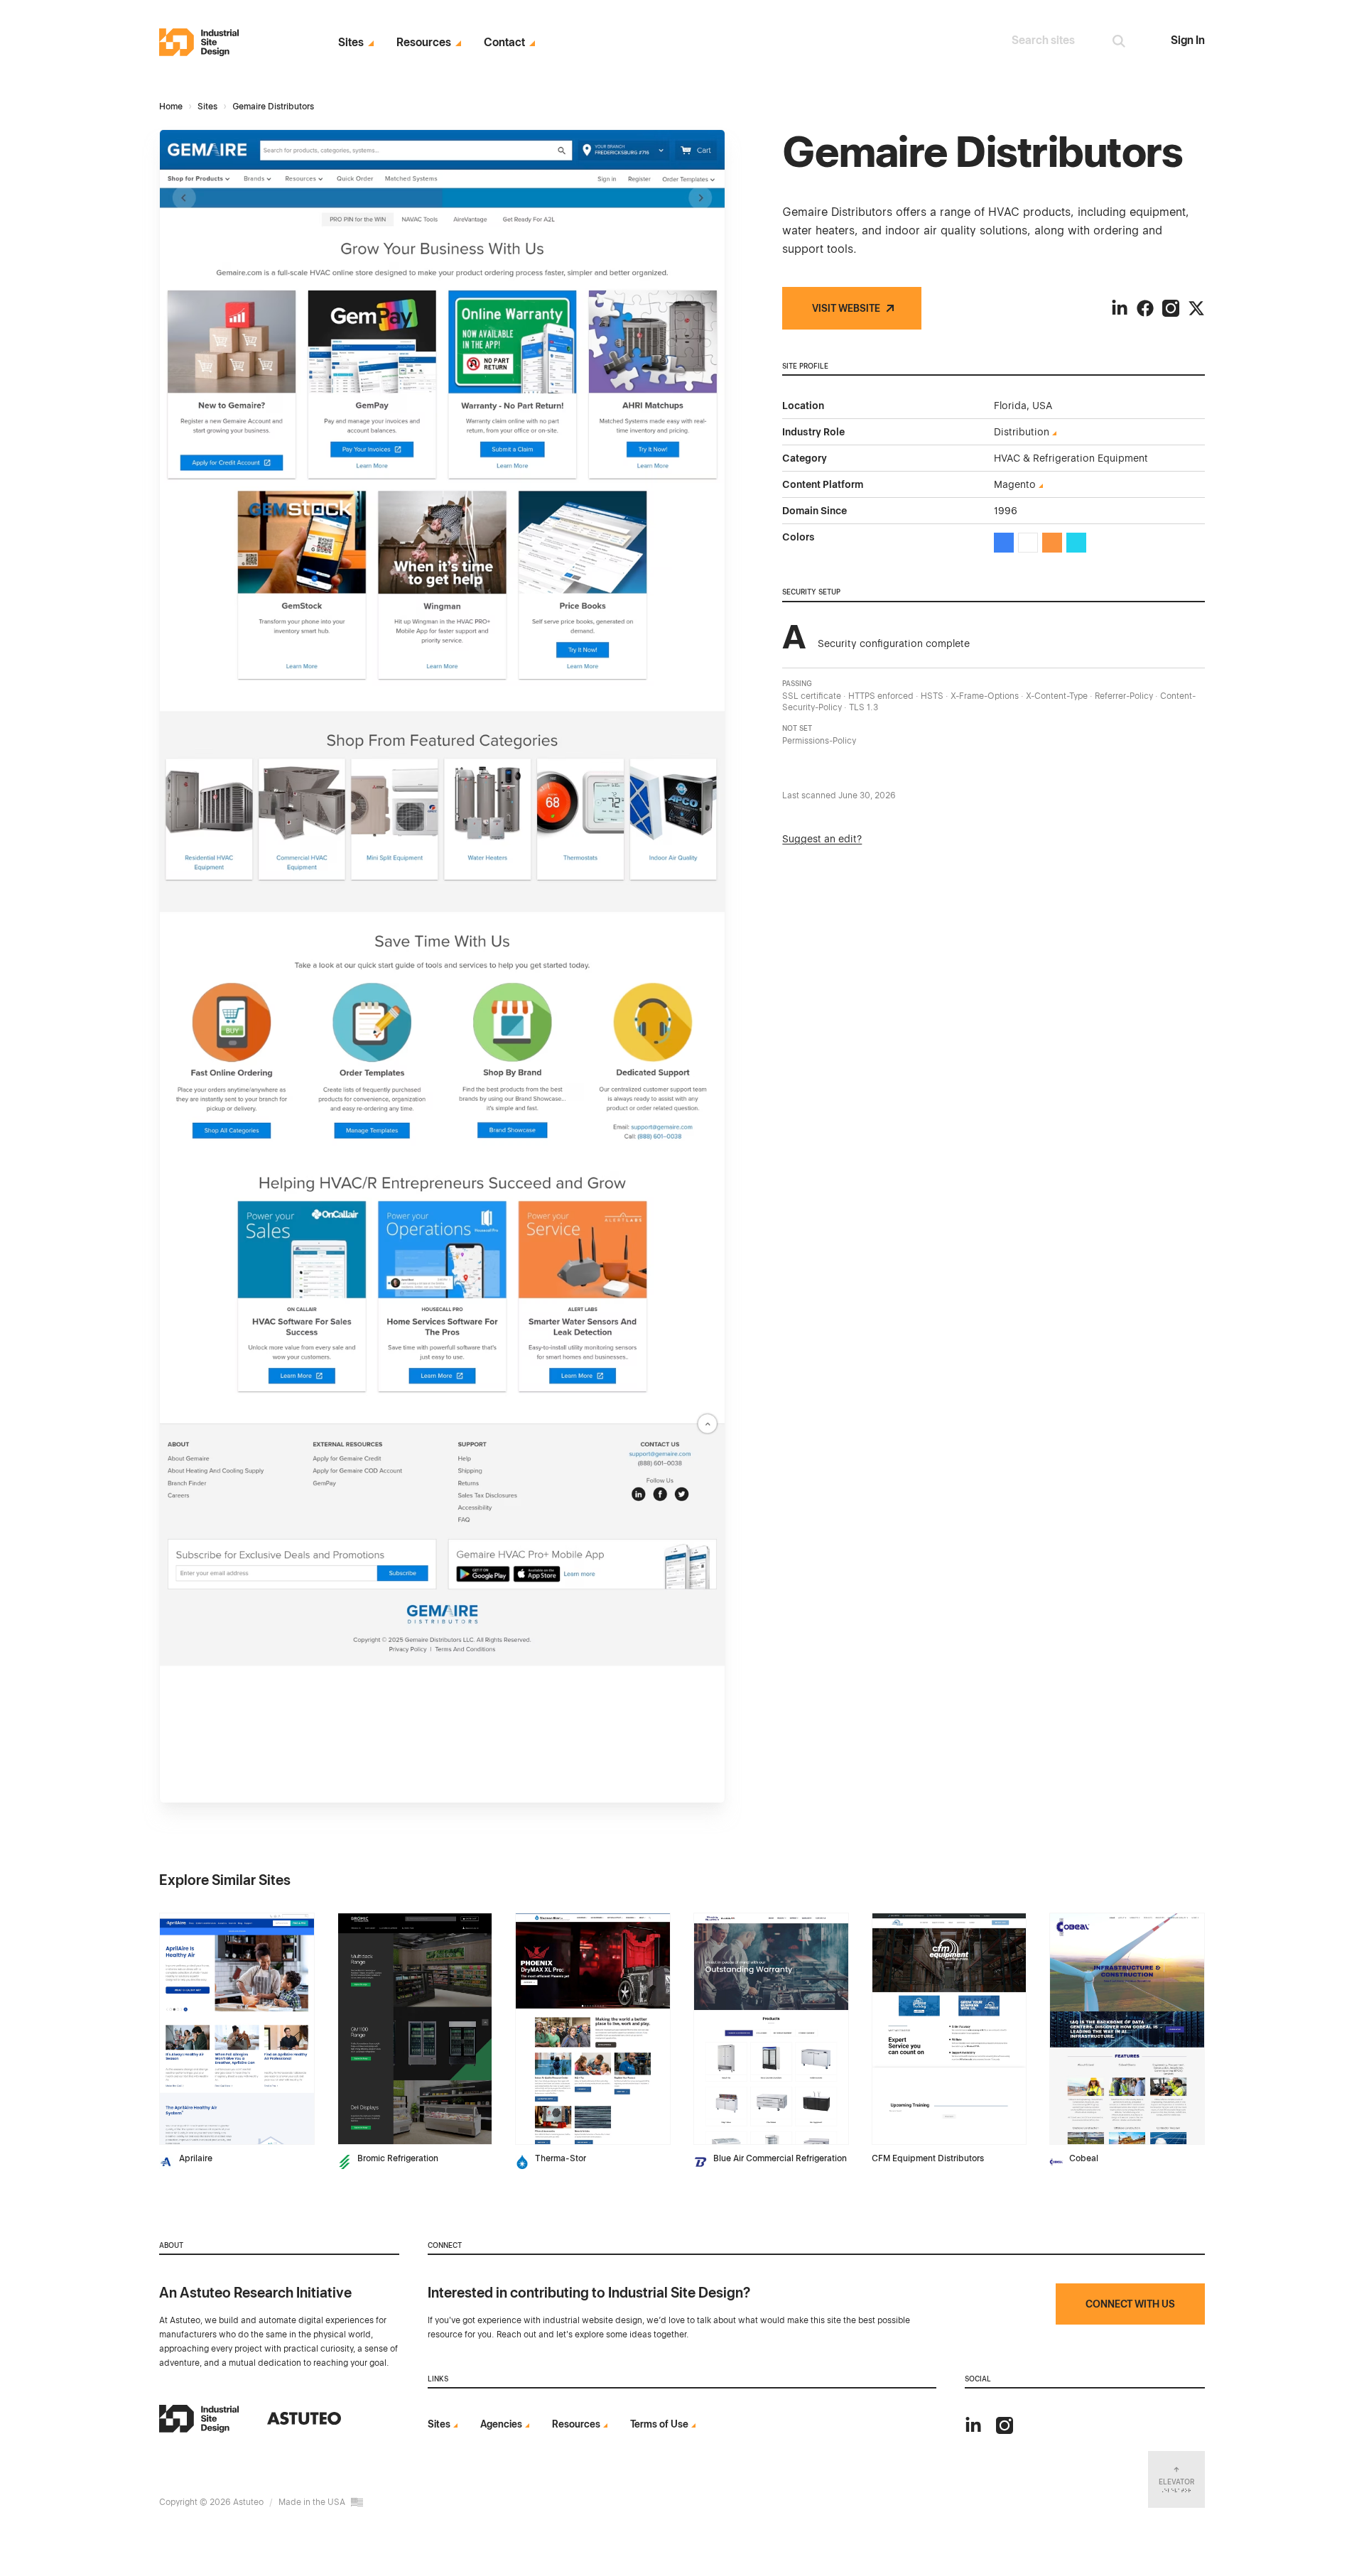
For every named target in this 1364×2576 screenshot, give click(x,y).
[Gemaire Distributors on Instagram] (1171, 308)
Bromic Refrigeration (398, 2158)
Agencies (501, 2424)
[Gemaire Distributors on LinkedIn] (1120, 308)
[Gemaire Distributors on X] (1196, 308)
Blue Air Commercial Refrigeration (780, 2158)
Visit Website (846, 308)
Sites (351, 43)
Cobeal (1084, 2158)
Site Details (189, 1921)
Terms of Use (659, 2424)
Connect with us (1130, 2304)
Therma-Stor (561, 2158)
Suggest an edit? (822, 839)
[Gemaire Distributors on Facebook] (1145, 308)
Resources (424, 43)
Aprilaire (196, 2158)
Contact (504, 43)
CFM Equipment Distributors (928, 2158)
